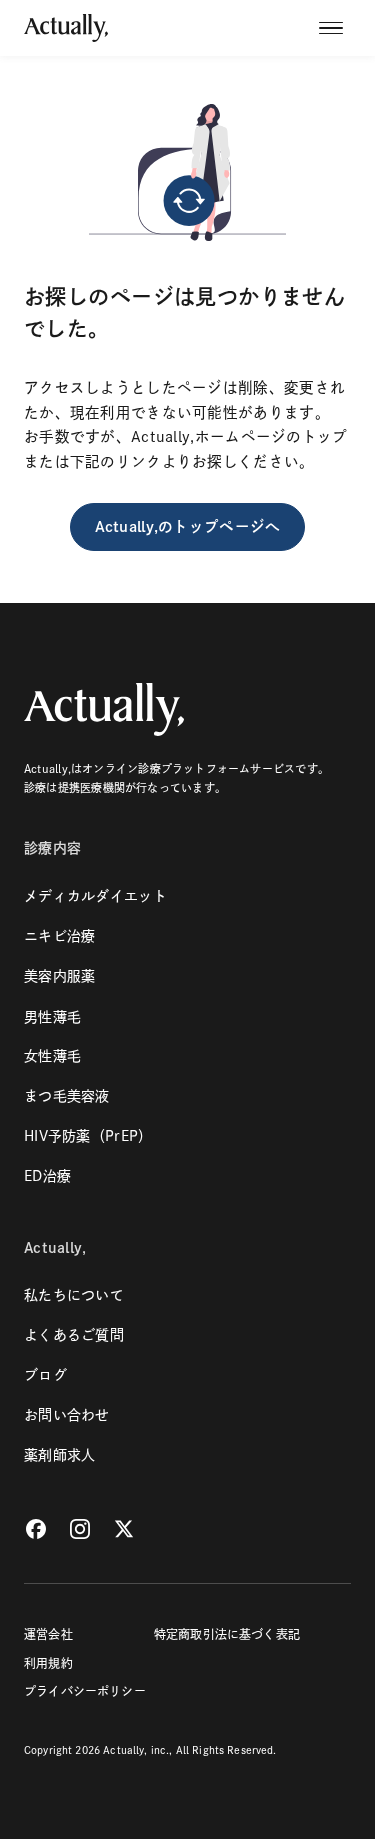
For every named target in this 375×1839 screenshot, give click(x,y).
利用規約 (48, 1663)
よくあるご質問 (74, 1335)
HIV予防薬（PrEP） (88, 1136)
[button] (335, 28)
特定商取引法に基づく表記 (227, 1634)
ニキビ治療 (59, 936)
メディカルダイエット (95, 896)
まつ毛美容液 (67, 1096)
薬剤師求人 (59, 1455)
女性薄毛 (52, 1056)
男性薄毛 (52, 1017)
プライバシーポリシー (85, 1691)
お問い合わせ (67, 1415)
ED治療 (47, 1176)
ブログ (45, 1375)
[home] (66, 28)
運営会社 (48, 1634)
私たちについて (74, 1295)
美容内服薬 (59, 976)
